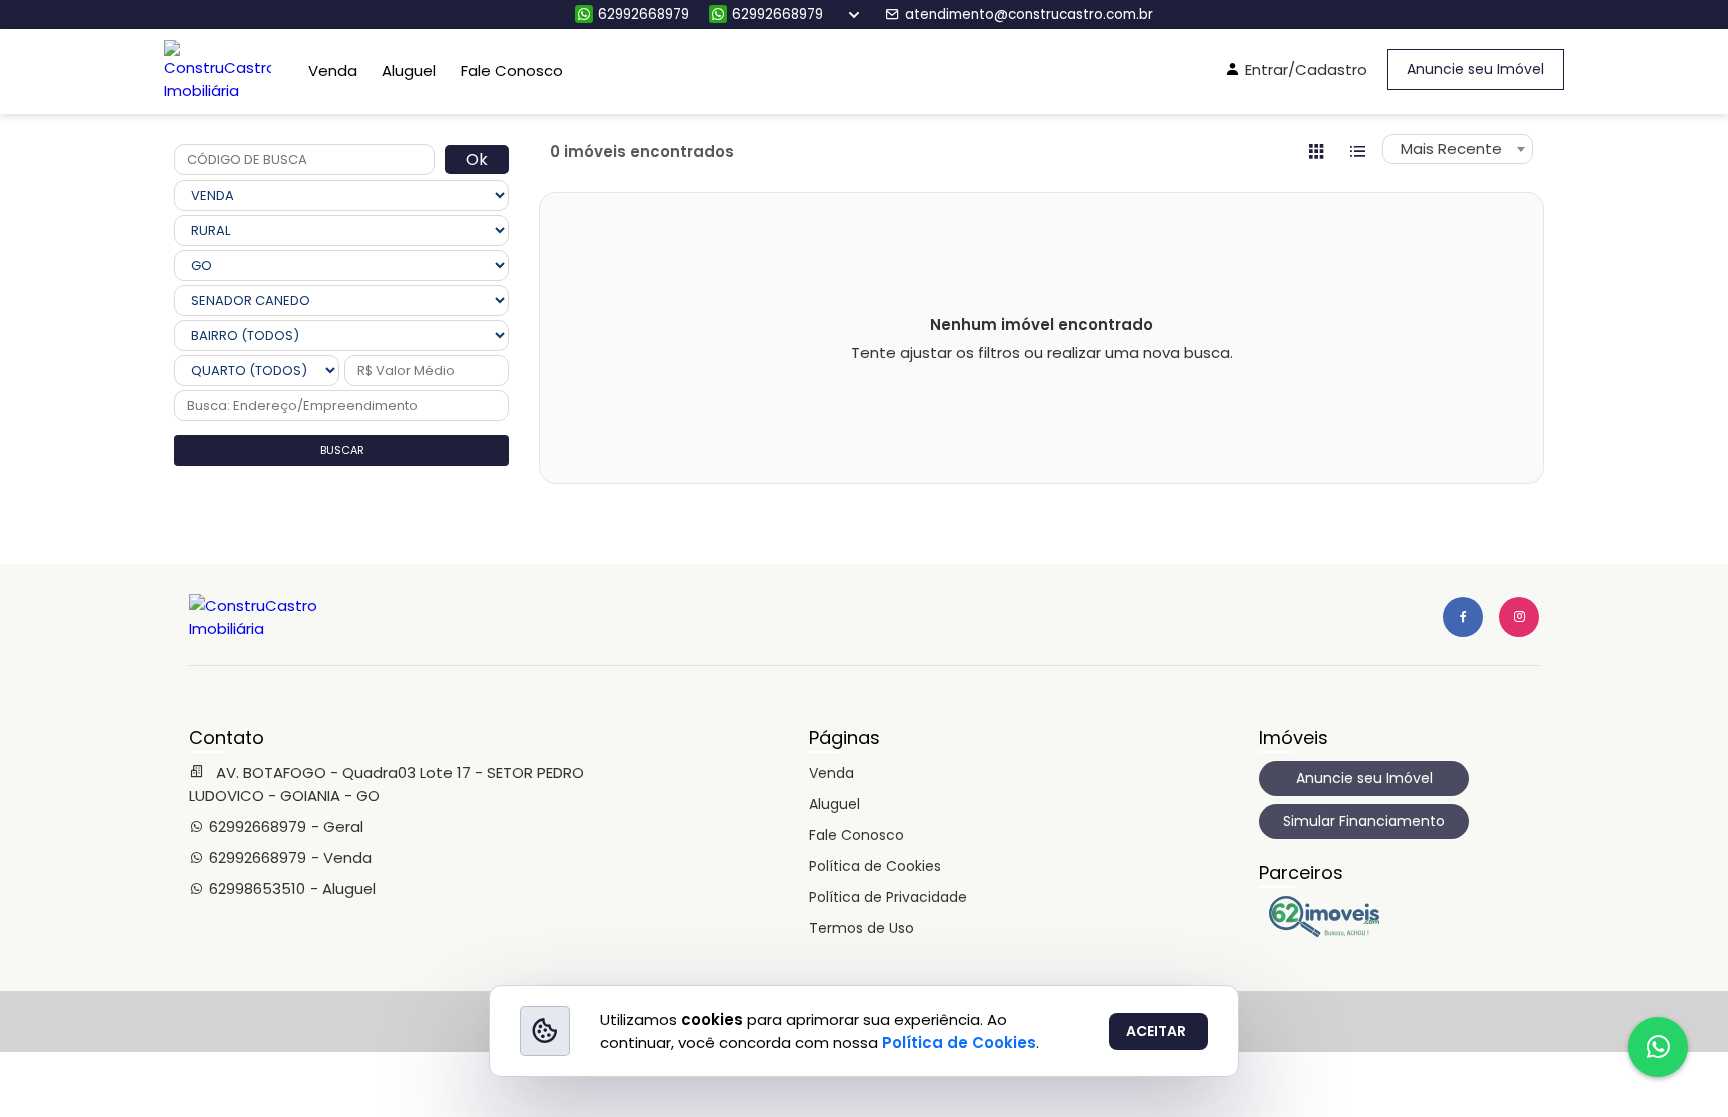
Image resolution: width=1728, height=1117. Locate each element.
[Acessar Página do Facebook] (1463, 617)
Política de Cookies (875, 866)
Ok (477, 159)
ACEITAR (1156, 1031)
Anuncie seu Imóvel (1475, 69)
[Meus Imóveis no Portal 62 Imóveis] (1329, 932)
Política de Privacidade (888, 897)
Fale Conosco (512, 70)
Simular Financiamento (1364, 821)
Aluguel (409, 70)
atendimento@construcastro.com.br (1029, 14)
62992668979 (643, 14)
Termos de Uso (861, 928)
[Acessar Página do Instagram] (1519, 617)
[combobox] (1457, 149)
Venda (332, 70)
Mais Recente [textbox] (1451, 148)
